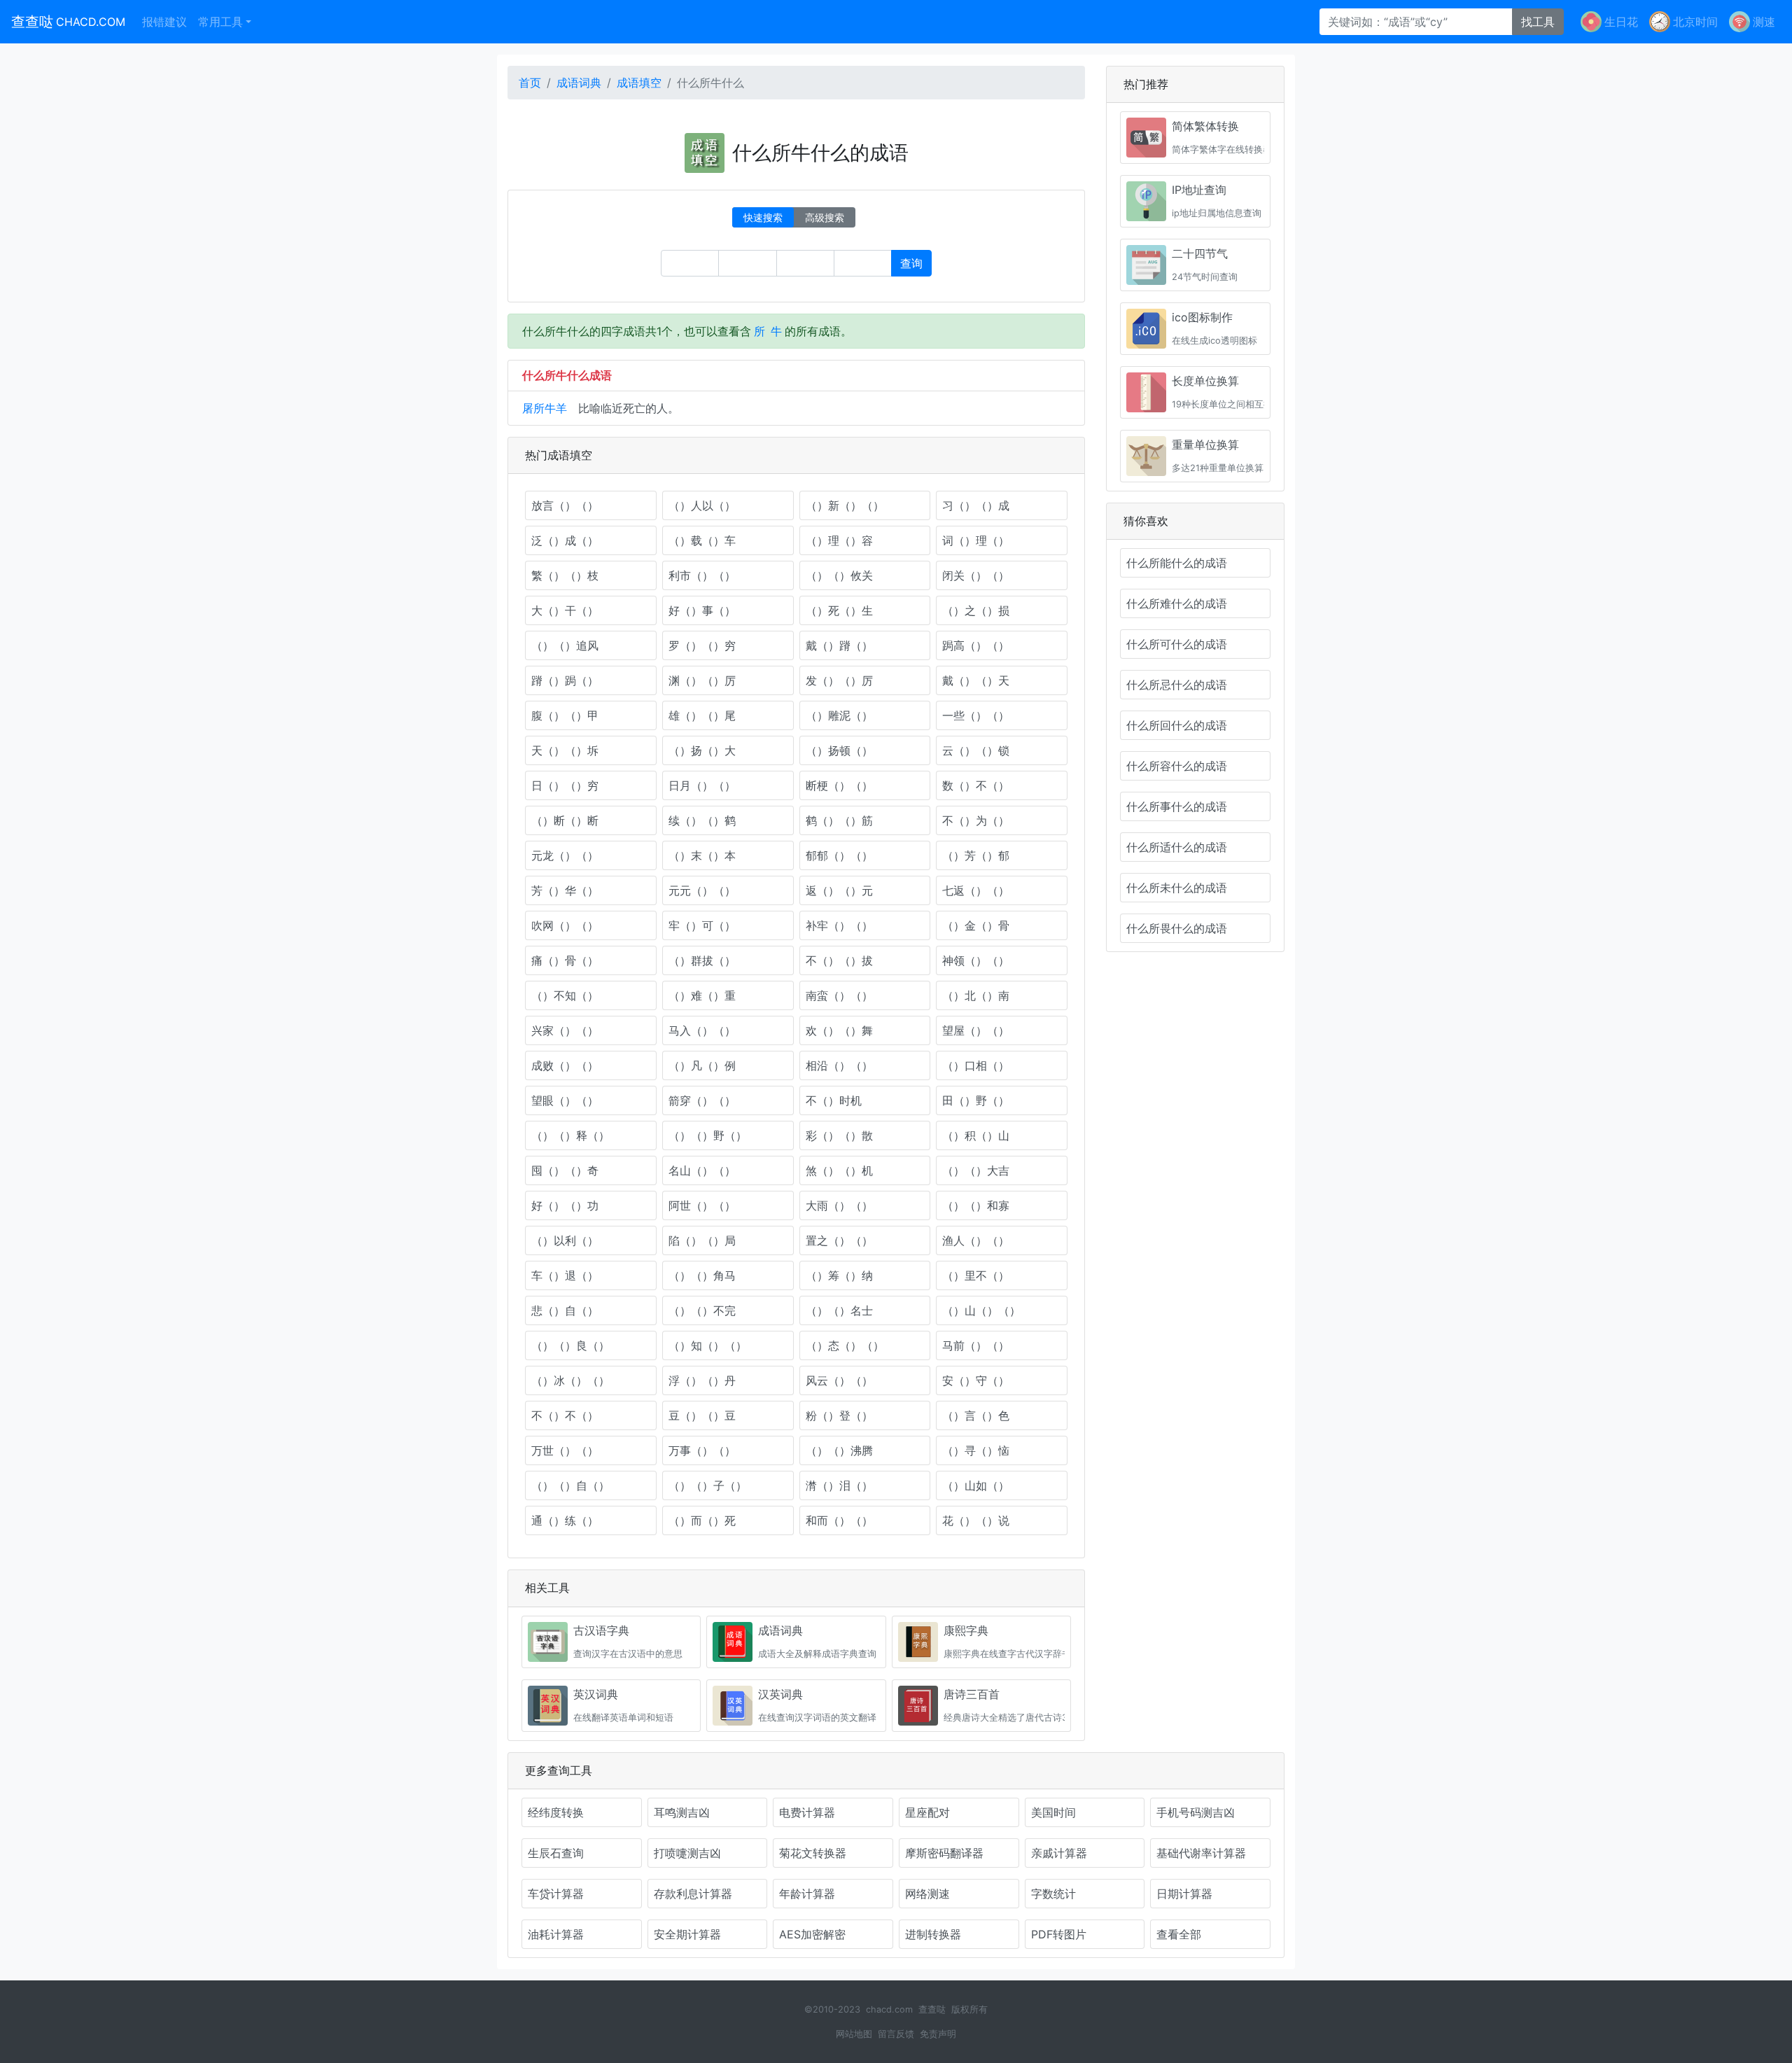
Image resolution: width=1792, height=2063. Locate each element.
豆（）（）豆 (702, 1415)
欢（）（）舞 (839, 1030)
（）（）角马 (702, 1275)
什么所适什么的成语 (1177, 847)
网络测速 (927, 1894)
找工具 (1538, 22)
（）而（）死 (702, 1520)
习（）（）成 (976, 505)
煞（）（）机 (839, 1170)
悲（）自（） (565, 1310)
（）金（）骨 (976, 925)
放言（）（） (565, 505)
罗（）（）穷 (702, 645)
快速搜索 (763, 217)
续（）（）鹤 (702, 820)
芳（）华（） (565, 890)
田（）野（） (976, 1100)
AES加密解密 (812, 1934)
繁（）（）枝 (565, 575)
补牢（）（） (839, 925)
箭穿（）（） (702, 1100)
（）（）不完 (702, 1310)
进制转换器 (933, 1934)
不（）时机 (834, 1100)
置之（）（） (839, 1240)
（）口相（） (976, 1065)
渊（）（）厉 (702, 680)
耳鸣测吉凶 (682, 1812)
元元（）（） (702, 890)
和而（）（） (839, 1520)
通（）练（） (565, 1520)
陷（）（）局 (702, 1240)
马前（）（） (976, 1345)
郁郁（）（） (839, 855)
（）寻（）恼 (976, 1450)
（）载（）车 (702, 540)
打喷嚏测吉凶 (687, 1853)
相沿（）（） (839, 1065)
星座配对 (927, 1812)
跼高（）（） (976, 645)
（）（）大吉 (976, 1170)
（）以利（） (565, 1240)
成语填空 (639, 83)
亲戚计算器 (1059, 1853)
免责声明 (938, 2034)
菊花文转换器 (813, 1853)
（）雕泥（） (839, 715)
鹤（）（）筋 (839, 820)
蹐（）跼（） (565, 680)
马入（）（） (702, 1030)
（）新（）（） (845, 505)
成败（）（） (565, 1065)
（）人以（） (702, 505)
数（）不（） (976, 785)
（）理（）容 (839, 540)
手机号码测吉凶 (1196, 1812)
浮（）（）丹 (702, 1380)
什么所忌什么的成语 (1177, 685)
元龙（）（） (565, 855)
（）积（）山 (976, 1135)
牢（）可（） (702, 925)
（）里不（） (976, 1275)
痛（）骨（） (565, 960)
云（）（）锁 (976, 750)
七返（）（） (976, 890)
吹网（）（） (565, 925)
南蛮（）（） (839, 995)
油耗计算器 (556, 1934)
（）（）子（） (708, 1485)
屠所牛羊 (545, 408)
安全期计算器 (687, 1934)
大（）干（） (565, 610)
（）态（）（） (845, 1345)
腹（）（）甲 (565, 715)
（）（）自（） (570, 1485)
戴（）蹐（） (839, 645)
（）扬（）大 (702, 750)
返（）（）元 (839, 890)
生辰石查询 (556, 1853)
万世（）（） (565, 1450)
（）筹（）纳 (839, 1275)
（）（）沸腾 (839, 1450)
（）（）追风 (565, 645)
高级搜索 (825, 217)
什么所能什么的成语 (1177, 563)
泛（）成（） (565, 540)
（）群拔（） (702, 960)
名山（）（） (702, 1170)
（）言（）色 (976, 1415)
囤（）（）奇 (565, 1170)
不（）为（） (976, 820)
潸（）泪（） (839, 1485)
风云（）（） (839, 1380)
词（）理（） (976, 540)
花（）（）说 (976, 1520)
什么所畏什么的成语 (1177, 928)
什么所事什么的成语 (1177, 806)
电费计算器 (807, 1812)
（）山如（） (976, 1485)
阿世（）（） (702, 1205)
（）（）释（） (570, 1135)
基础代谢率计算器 (1201, 1853)
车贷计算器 (556, 1894)
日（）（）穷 (565, 785)
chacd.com (889, 2009)
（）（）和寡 (976, 1205)
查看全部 (1179, 1934)
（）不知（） (565, 995)
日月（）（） (702, 785)
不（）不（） (565, 1415)
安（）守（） (976, 1380)
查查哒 (68, 22)
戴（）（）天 (976, 680)
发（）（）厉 (839, 680)
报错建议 (164, 22)
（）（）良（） (570, 1345)
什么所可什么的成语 (1177, 644)
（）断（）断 (565, 820)
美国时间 (1053, 1812)
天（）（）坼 (565, 750)
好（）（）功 (565, 1205)
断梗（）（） (839, 785)
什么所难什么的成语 (1177, 603)
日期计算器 (1184, 1894)
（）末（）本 (702, 855)
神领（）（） (976, 960)
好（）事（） (702, 610)
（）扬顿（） (839, 750)
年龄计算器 (807, 1894)
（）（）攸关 (839, 575)
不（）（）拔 (839, 960)
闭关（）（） (976, 575)
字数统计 (1053, 1894)
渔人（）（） (976, 1240)
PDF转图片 (1059, 1934)
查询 (911, 263)
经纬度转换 (556, 1812)
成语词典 (579, 83)
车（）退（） (565, 1275)
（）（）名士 (839, 1310)
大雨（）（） (839, 1205)
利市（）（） (702, 575)
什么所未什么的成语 (1177, 888)
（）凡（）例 (702, 1065)
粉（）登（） (839, 1415)
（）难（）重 (702, 995)
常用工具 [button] (220, 22)
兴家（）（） (565, 1030)
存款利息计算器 (693, 1894)
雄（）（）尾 (702, 715)
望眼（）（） (565, 1100)
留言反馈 (896, 2034)
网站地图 (854, 2034)
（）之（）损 (976, 610)
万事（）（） (702, 1450)
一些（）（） (976, 715)
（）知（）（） (708, 1345)
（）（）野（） (708, 1135)
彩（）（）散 (839, 1135)
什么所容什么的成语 (1177, 766)
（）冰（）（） (570, 1380)
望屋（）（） (976, 1030)
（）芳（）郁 (976, 855)
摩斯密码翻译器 (944, 1853)
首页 (530, 83)
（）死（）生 (839, 610)
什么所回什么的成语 (1177, 725)
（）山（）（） (981, 1310)
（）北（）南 (976, 995)
